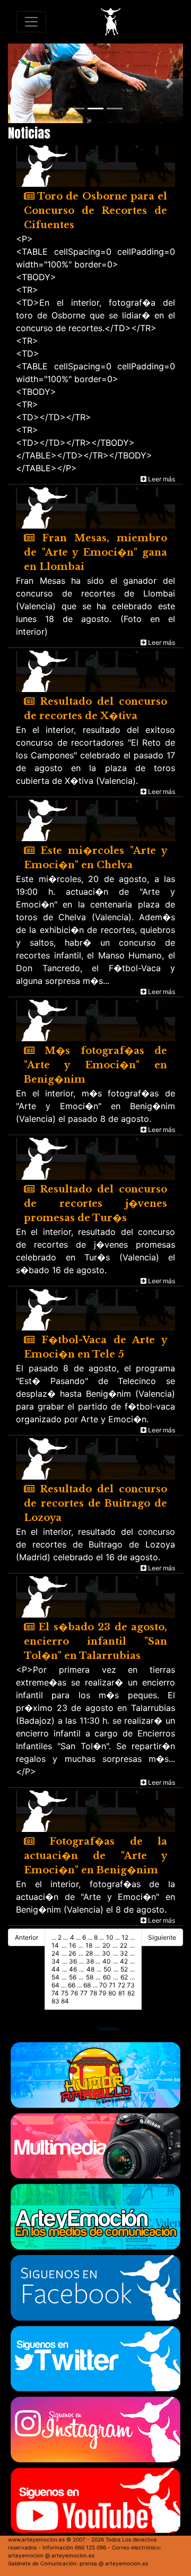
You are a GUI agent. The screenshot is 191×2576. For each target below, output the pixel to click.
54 (55, 1977)
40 (107, 1961)
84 (65, 2001)
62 (124, 1977)
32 (124, 1953)
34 (56, 1961)
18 (89, 1945)
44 (56, 1969)
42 (124, 1961)
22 (124, 1945)
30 (106, 1953)
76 (74, 1993)
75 (65, 1993)
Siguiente (162, 1937)
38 (90, 1961)
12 (125, 1937)
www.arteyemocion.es (36, 2539)
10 (110, 1937)
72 (121, 1985)
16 (72, 1945)
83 (55, 2001)
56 (73, 1977)
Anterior (27, 1937)
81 (122, 1993)
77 (84, 1993)
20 (106, 1945)
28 (89, 1953)
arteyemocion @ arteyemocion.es (51, 2555)
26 (72, 1953)
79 (102, 1993)
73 (131, 1985)
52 (124, 1969)
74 (55, 1993)
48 (90, 1969)
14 (55, 1945)
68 (87, 1985)
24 (55, 1953)
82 (131, 1993)
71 (112, 1985)
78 (93, 1993)
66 (72, 1985)
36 (73, 1961)
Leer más (161, 479)
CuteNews (108, 2029)
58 (90, 1977)
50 (107, 1969)
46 (73, 1969)
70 (103, 1985)
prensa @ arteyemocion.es (114, 2563)
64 (55, 1985)
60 (107, 1977)
